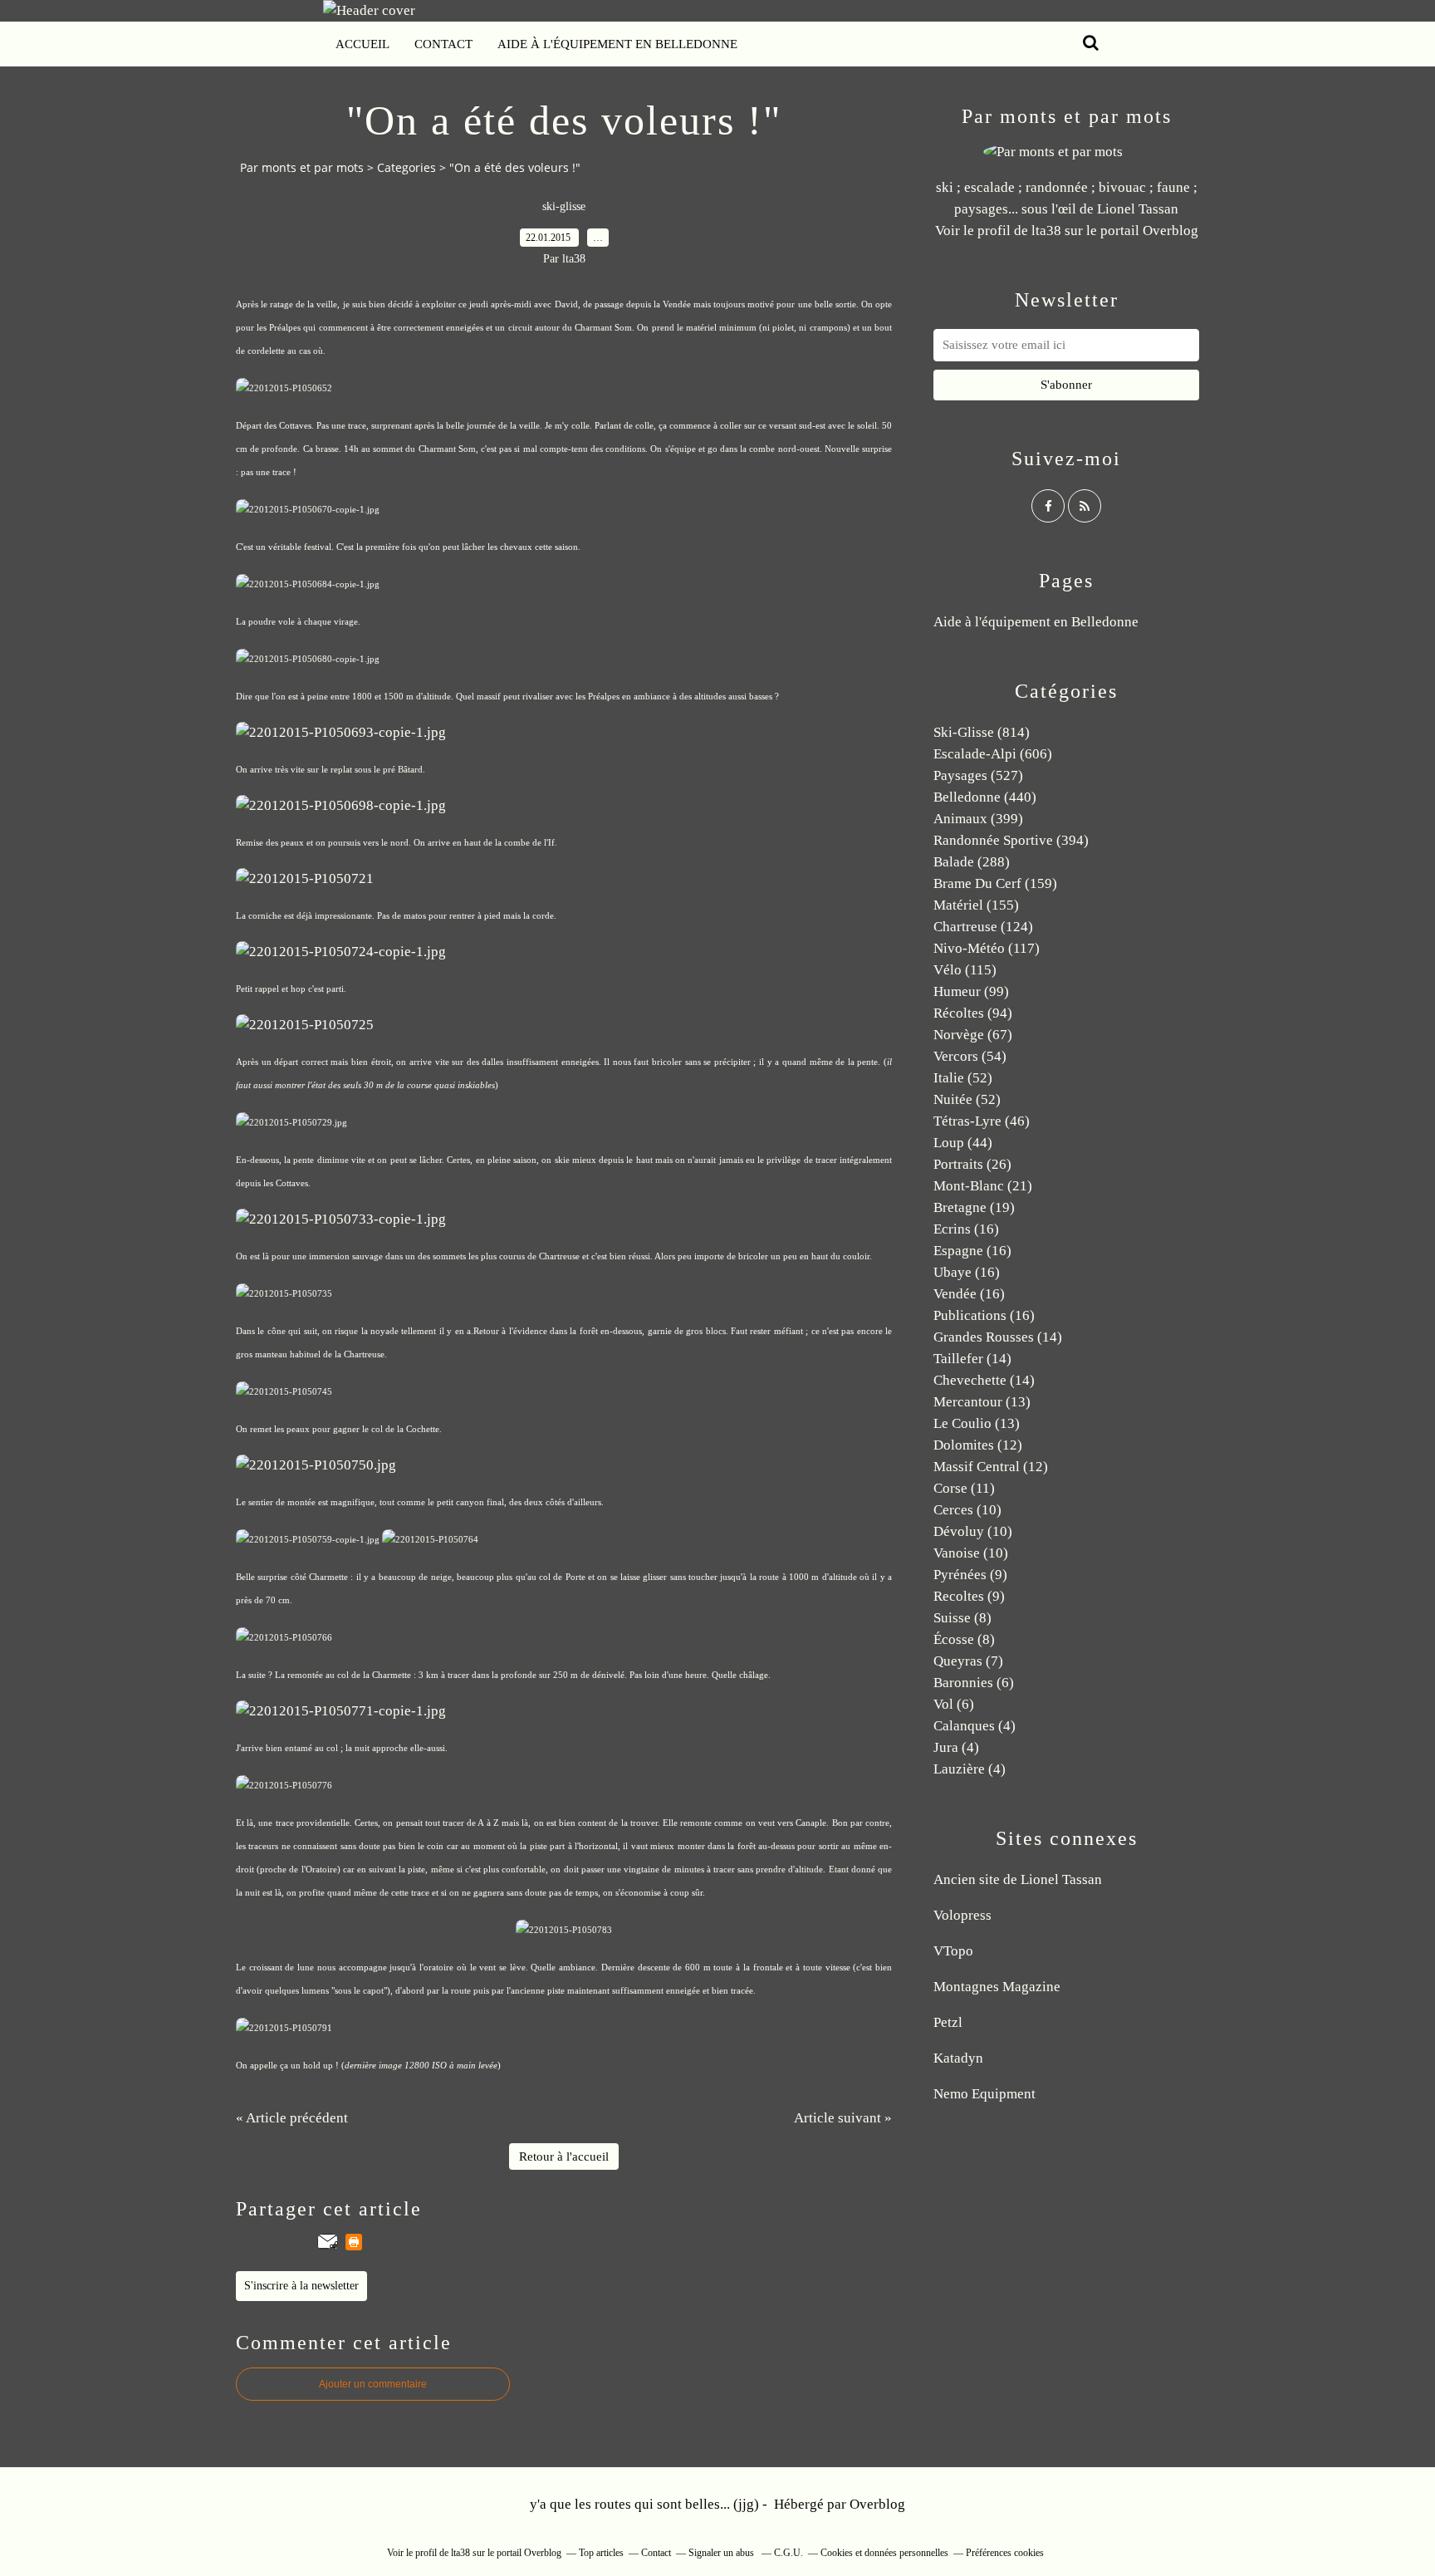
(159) (995, 883)
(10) (967, 1510)
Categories (407, 167)
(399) (978, 819)
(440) (985, 797)
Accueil (362, 44)
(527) (978, 775)
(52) (963, 1078)
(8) (962, 1618)
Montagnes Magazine (997, 1987)
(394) (1011, 840)
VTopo (953, 1951)
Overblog (877, 2504)
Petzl (948, 2022)
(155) (976, 905)
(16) (966, 1229)
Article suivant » (843, 2118)
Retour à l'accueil (564, 2156)
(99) (971, 991)
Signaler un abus (722, 2553)
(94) (973, 1013)
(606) (993, 754)
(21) (983, 1186)
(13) (982, 1402)
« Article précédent (292, 2118)
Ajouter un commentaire (373, 2384)
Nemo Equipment (984, 2094)
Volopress (962, 1915)
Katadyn (958, 2058)
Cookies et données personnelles (884, 2553)
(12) (978, 1445)
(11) (964, 1488)
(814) (982, 732)
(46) (982, 1121)
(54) (970, 1056)
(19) (974, 1207)
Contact (443, 44)
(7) (968, 1661)
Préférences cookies (1005, 2553)
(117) (987, 948)
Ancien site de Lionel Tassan (1018, 1879)
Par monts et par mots (302, 167)
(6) (974, 1683)
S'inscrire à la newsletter (301, 2286)
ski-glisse (564, 206)
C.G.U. (789, 2553)
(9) (970, 1575)
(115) (965, 970)
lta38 (1046, 231)
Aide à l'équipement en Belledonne (617, 44)
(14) (998, 1337)
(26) (972, 1164)
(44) (963, 1143)
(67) (973, 1035)
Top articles (601, 2553)
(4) (975, 1726)
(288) (972, 862)
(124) (983, 927)
